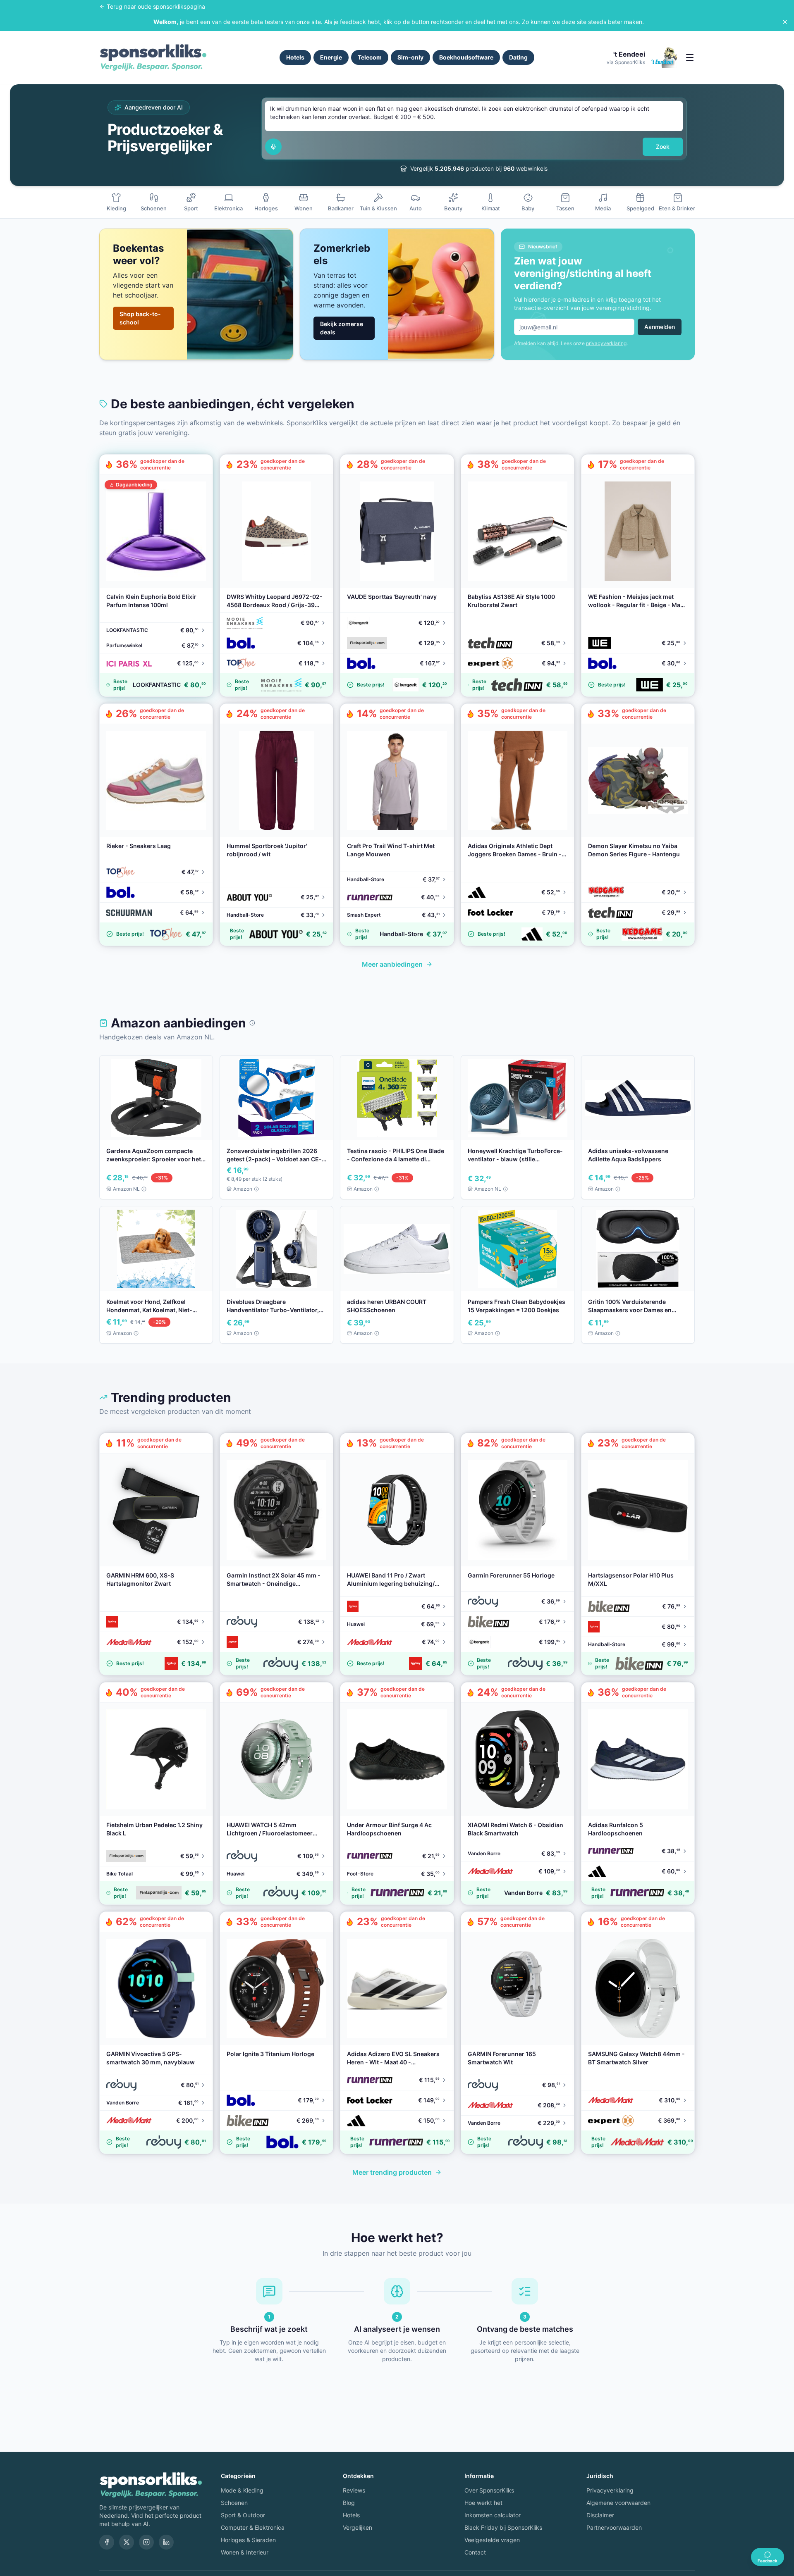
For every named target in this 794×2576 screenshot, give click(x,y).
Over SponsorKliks (489, 2490)
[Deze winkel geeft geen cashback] (252, 1023)
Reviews (354, 2490)
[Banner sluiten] (785, 22)
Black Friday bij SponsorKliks (503, 2527)
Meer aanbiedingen (392, 964)
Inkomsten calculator (493, 2515)
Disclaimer (600, 2515)
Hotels (295, 57)
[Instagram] (146, 2542)
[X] (127, 2542)
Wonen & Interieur (245, 2552)
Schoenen (234, 2503)
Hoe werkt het (483, 2503)
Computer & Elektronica (253, 2527)
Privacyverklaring (610, 2490)
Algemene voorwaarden (618, 2503)
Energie (331, 57)
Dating (518, 57)
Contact (475, 2552)
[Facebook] (107, 2542)
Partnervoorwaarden (614, 2527)
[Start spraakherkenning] (273, 147)
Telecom (370, 57)
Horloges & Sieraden (248, 2540)
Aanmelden (660, 327)
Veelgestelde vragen (492, 2540)
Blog (349, 2503)
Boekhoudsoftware (466, 57)
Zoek (663, 147)
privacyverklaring (606, 343)
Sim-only (410, 57)
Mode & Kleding (242, 2490)
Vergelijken (358, 2527)
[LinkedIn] (166, 2542)
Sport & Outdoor (243, 2515)
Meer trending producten (392, 2172)
